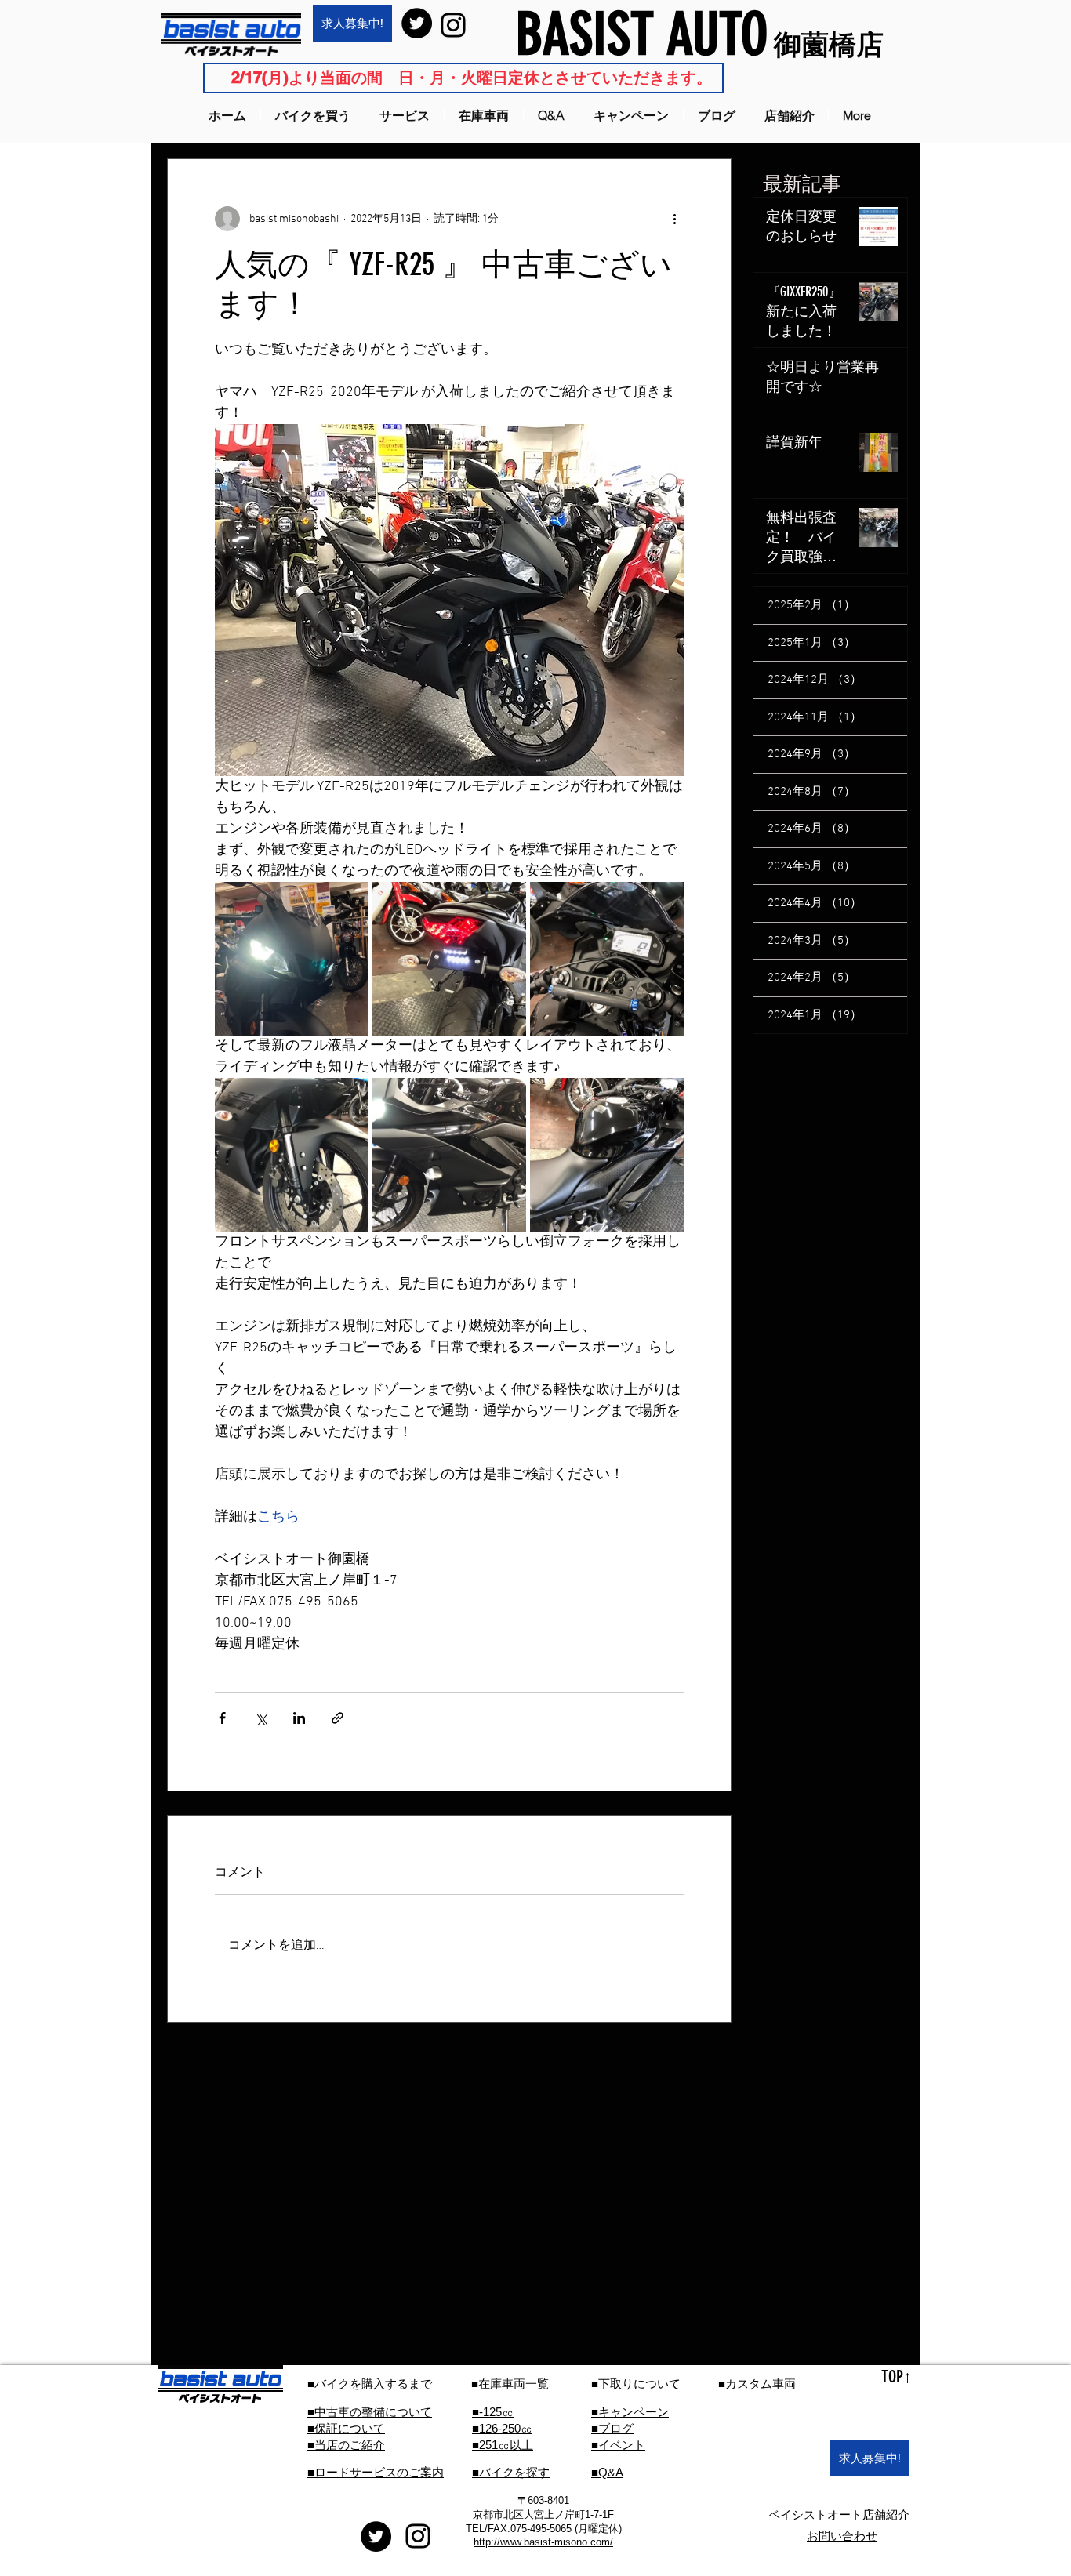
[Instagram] (453, 25)
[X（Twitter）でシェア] (261, 1718)
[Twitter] (417, 23)
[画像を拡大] (292, 959)
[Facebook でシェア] (222, 1718)
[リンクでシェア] (338, 1718)
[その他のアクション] (674, 219)
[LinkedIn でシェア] (299, 1718)
